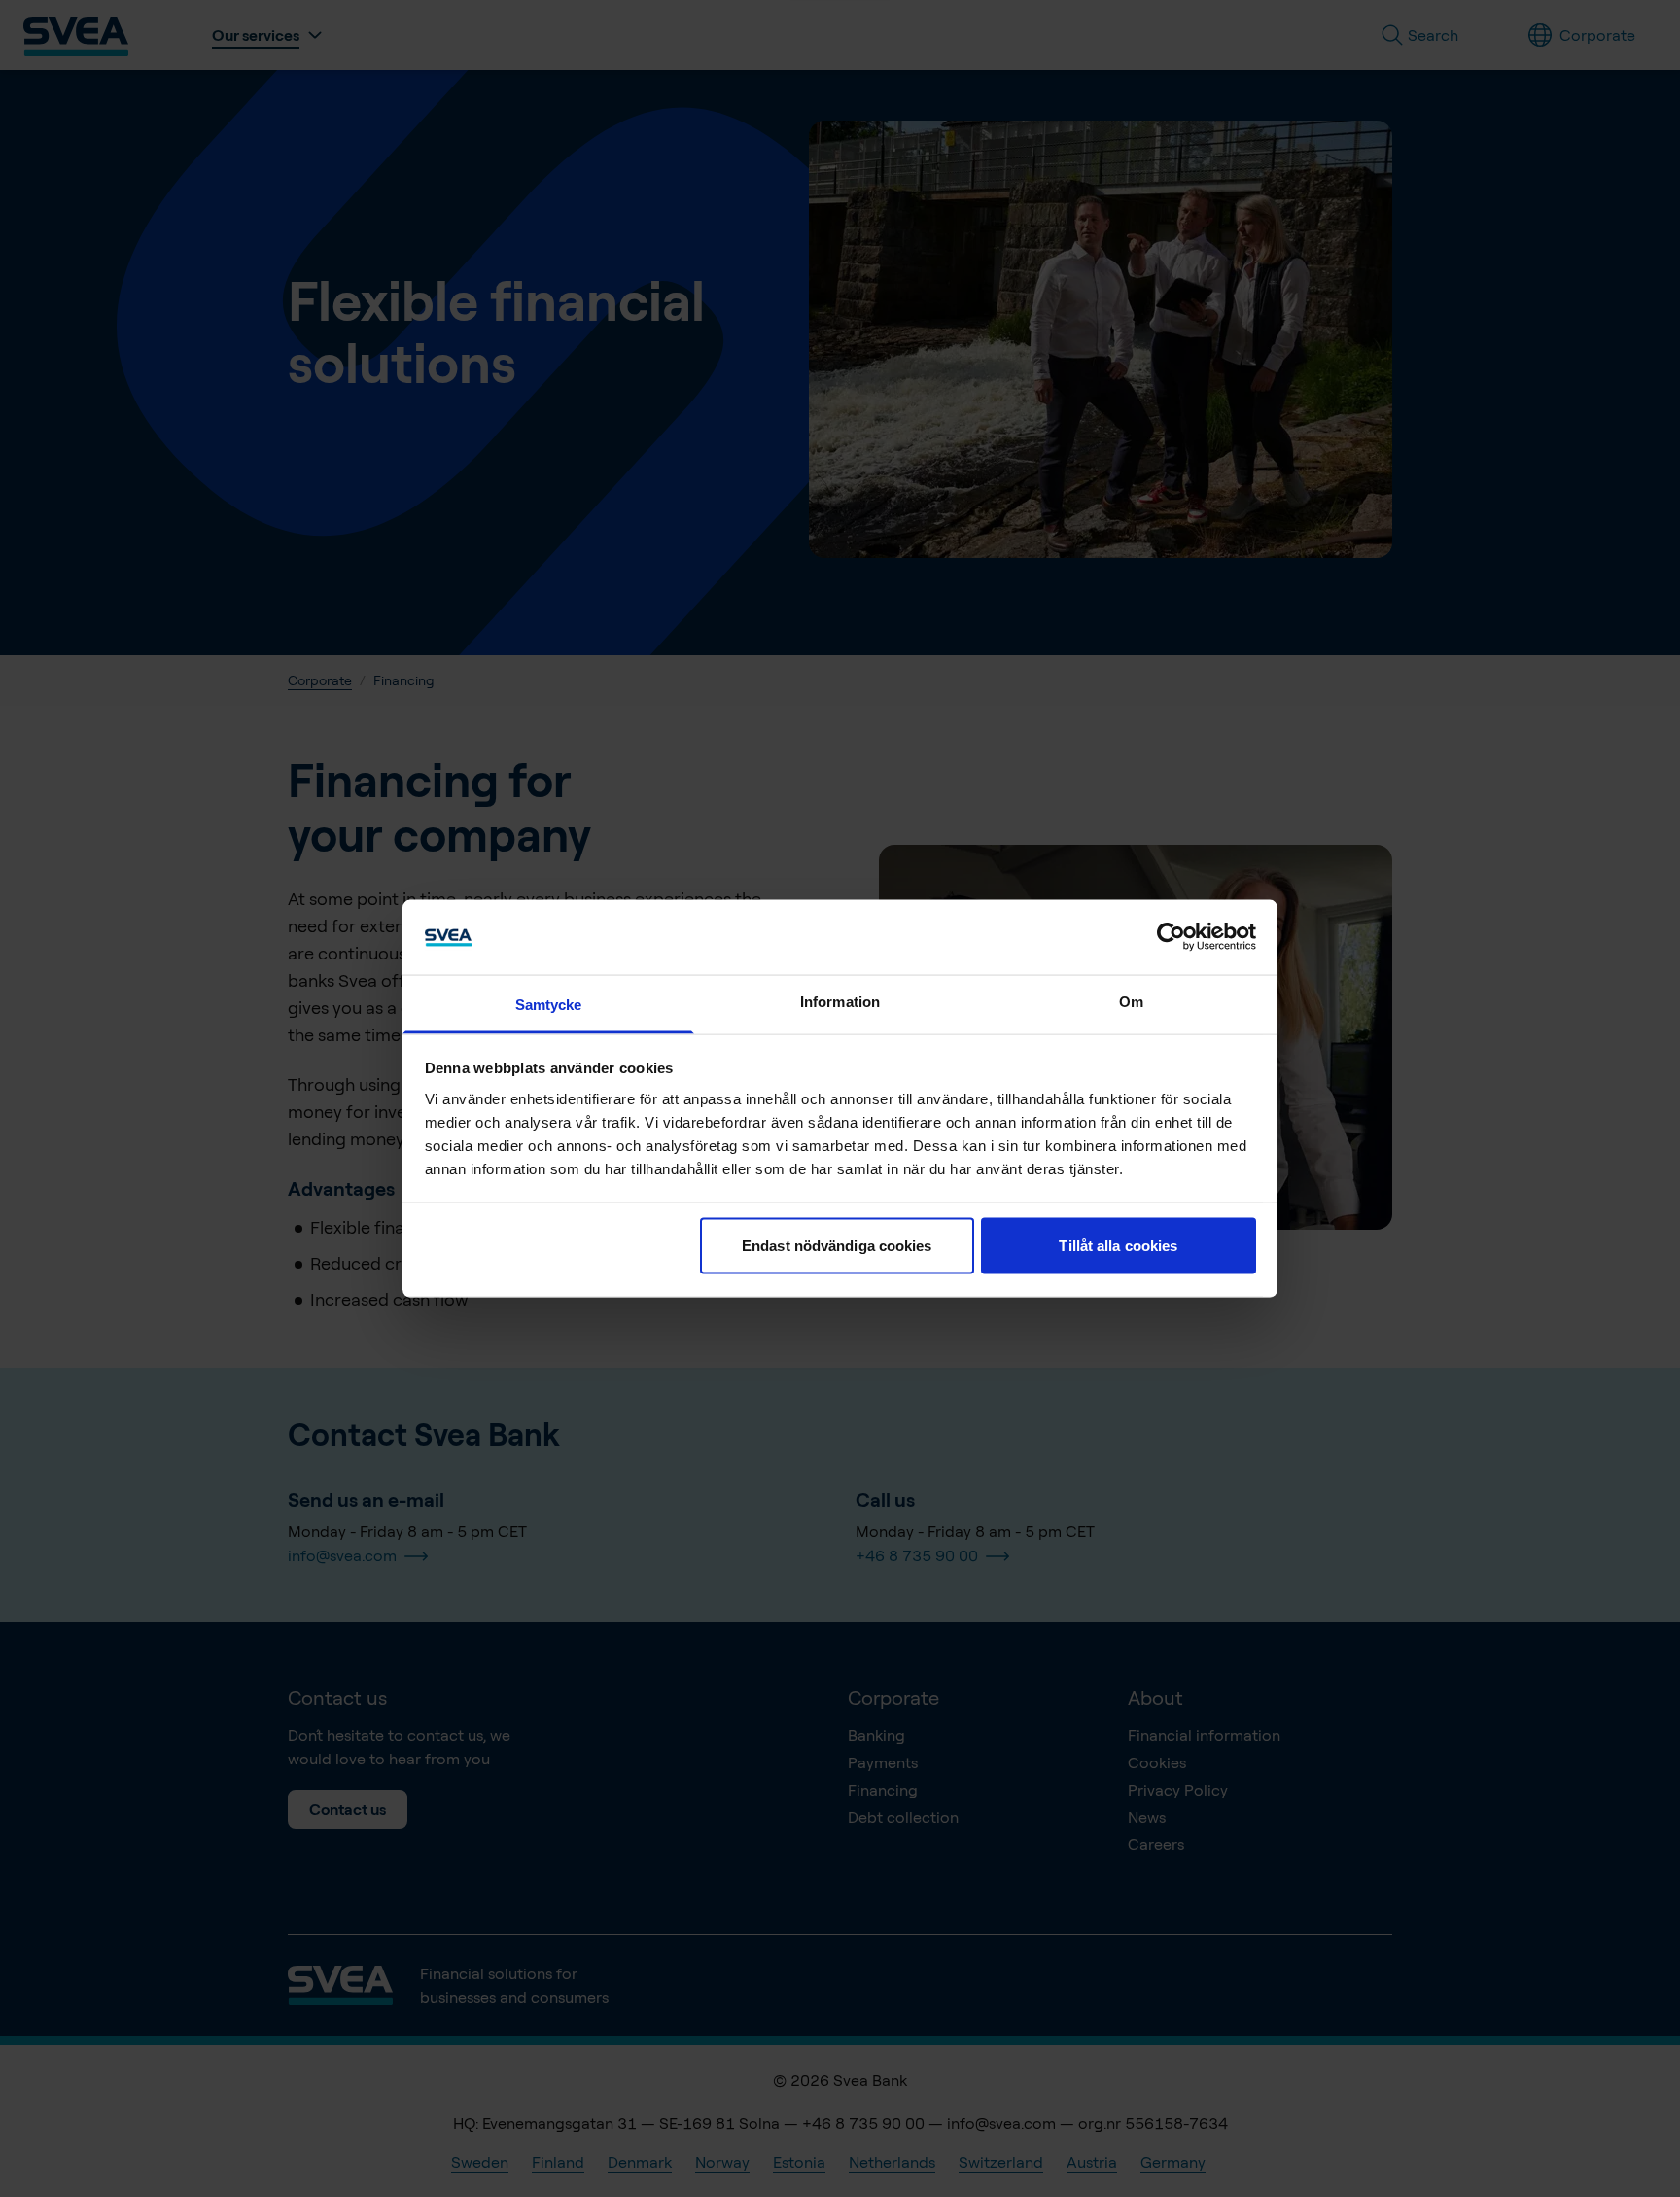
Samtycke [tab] (549, 1004)
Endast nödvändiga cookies (837, 1246)
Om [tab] (1131, 1001)
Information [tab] (840, 1001)
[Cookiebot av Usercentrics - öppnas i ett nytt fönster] (1171, 937)
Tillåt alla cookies (1118, 1246)
